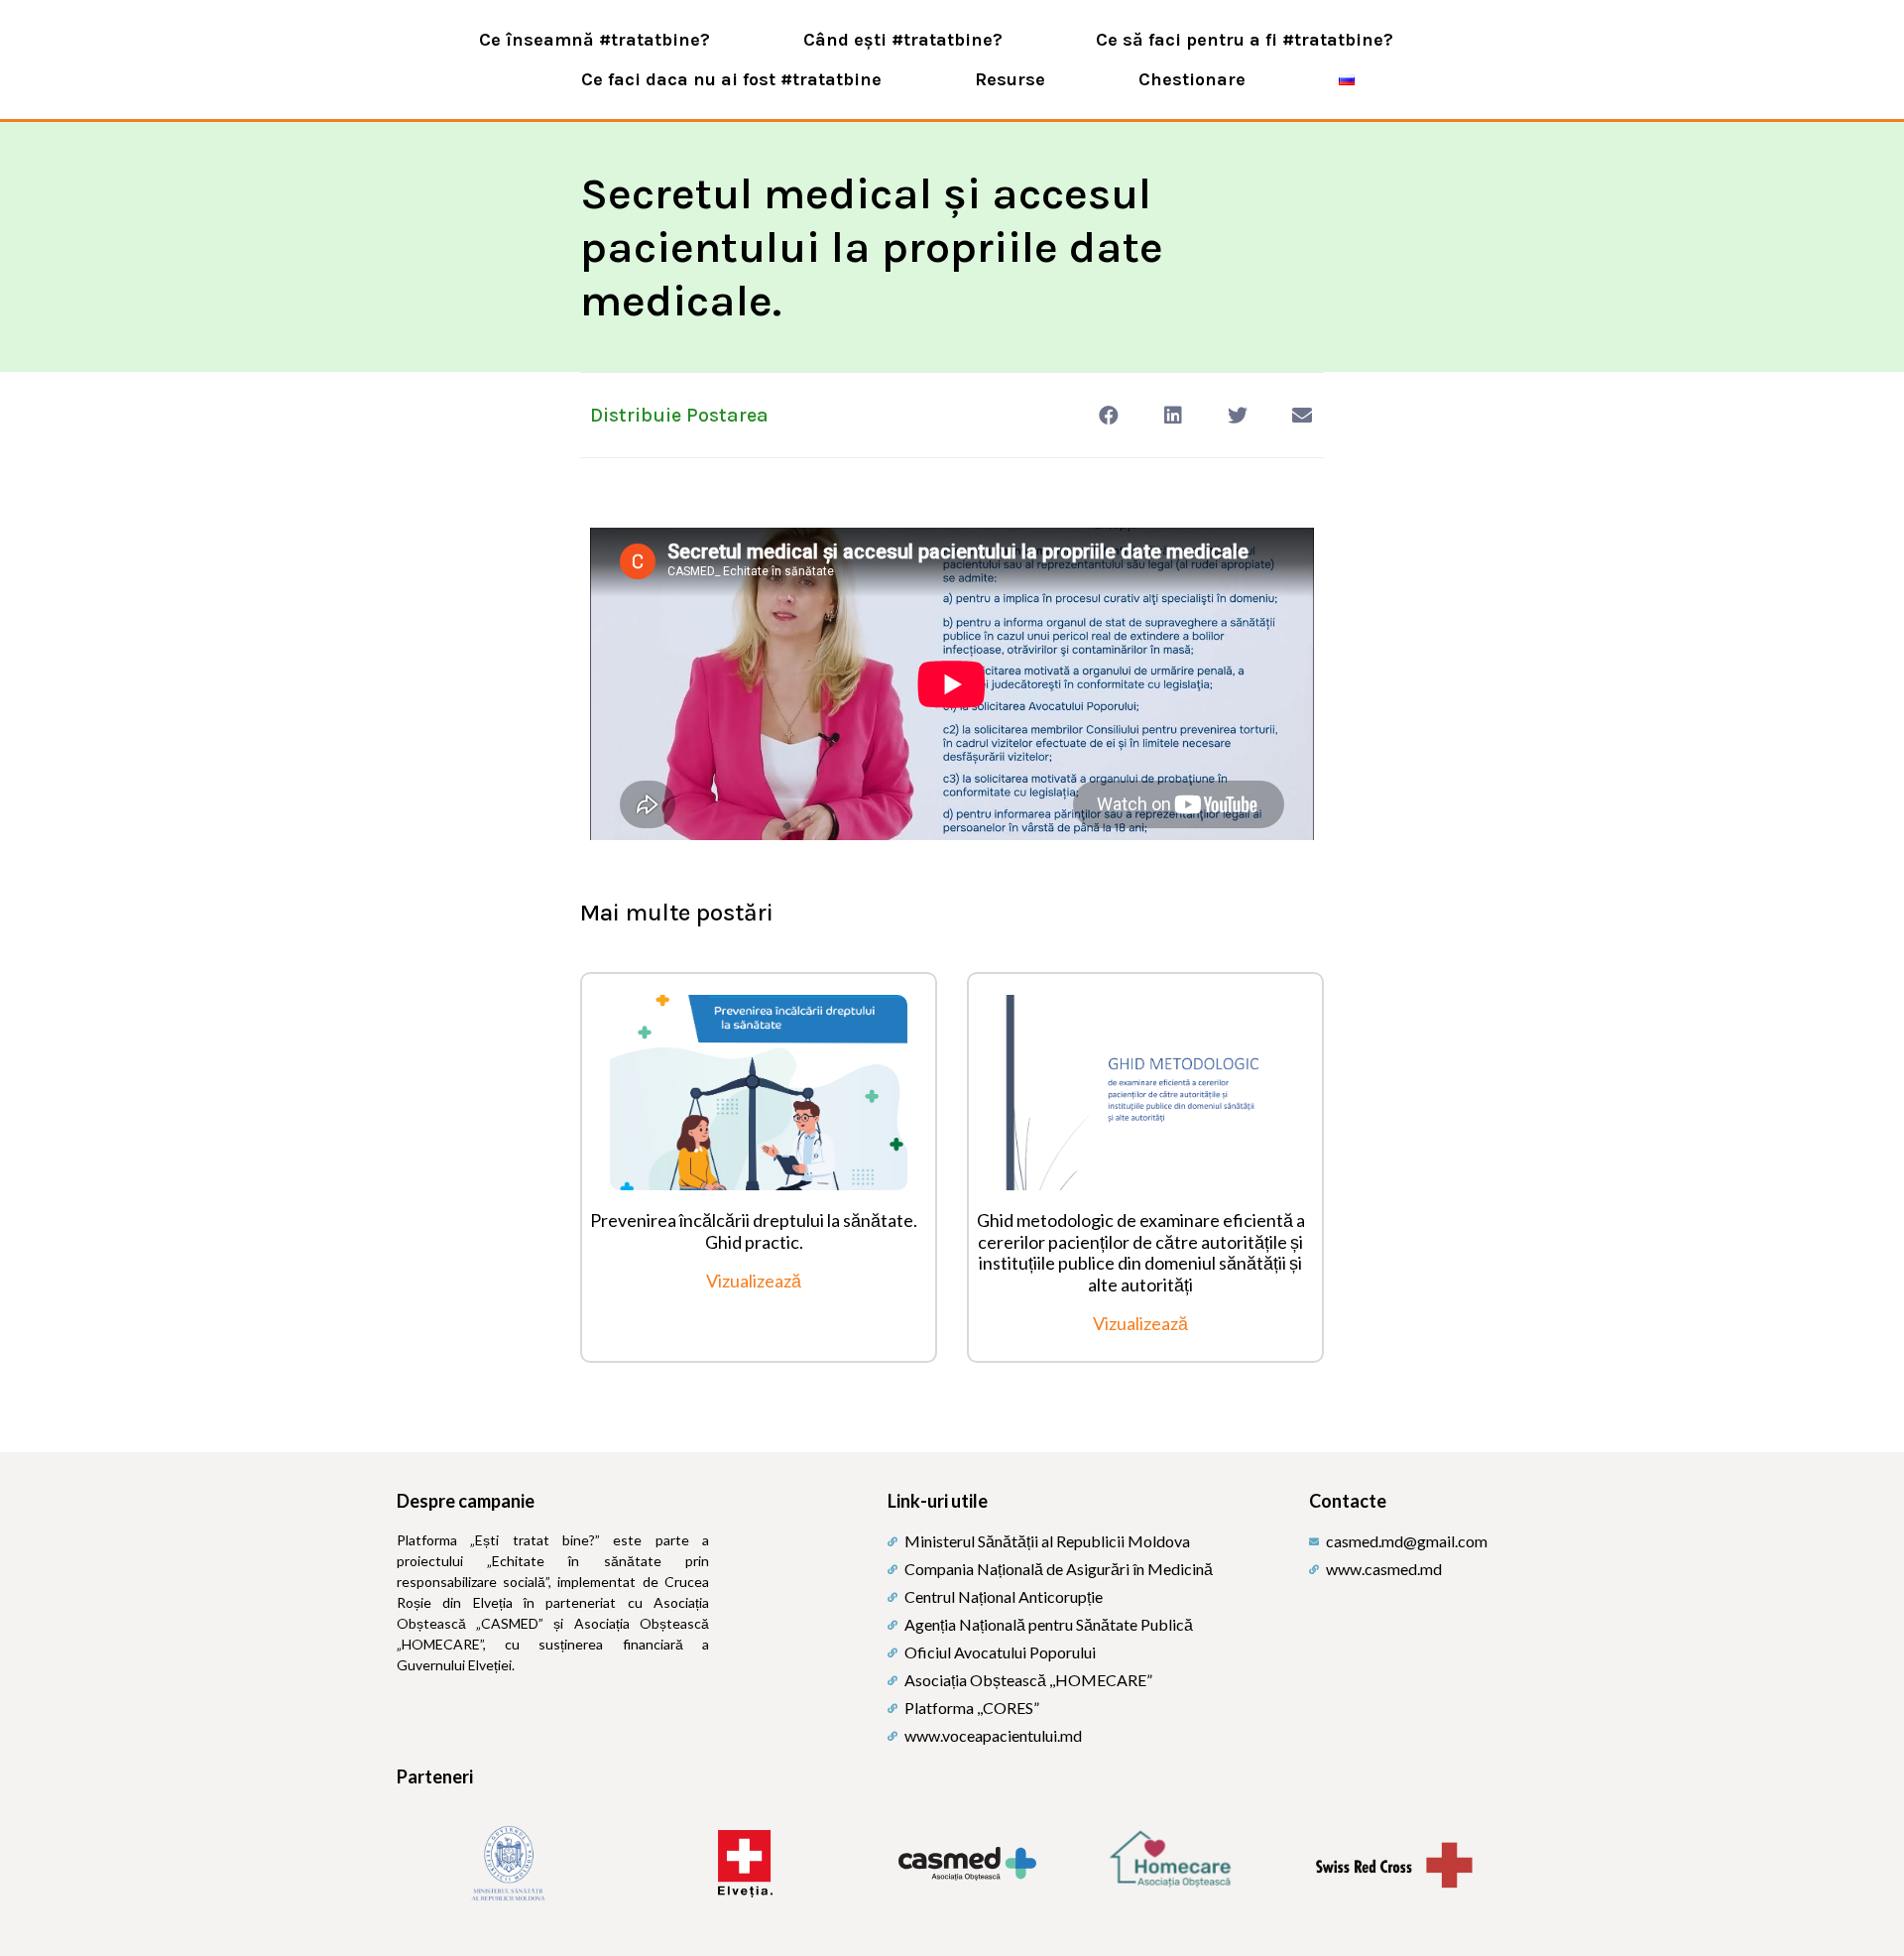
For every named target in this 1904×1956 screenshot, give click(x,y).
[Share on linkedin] (1173, 415)
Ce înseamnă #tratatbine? (595, 40)
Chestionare (1192, 79)
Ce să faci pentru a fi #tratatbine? (1245, 40)
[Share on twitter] (1237, 415)
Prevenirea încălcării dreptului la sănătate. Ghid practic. (754, 1231)
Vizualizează (754, 1281)
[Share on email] (1302, 415)
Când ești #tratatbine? (903, 40)
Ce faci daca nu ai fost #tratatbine (731, 79)
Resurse (1010, 79)
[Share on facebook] (1108, 415)
